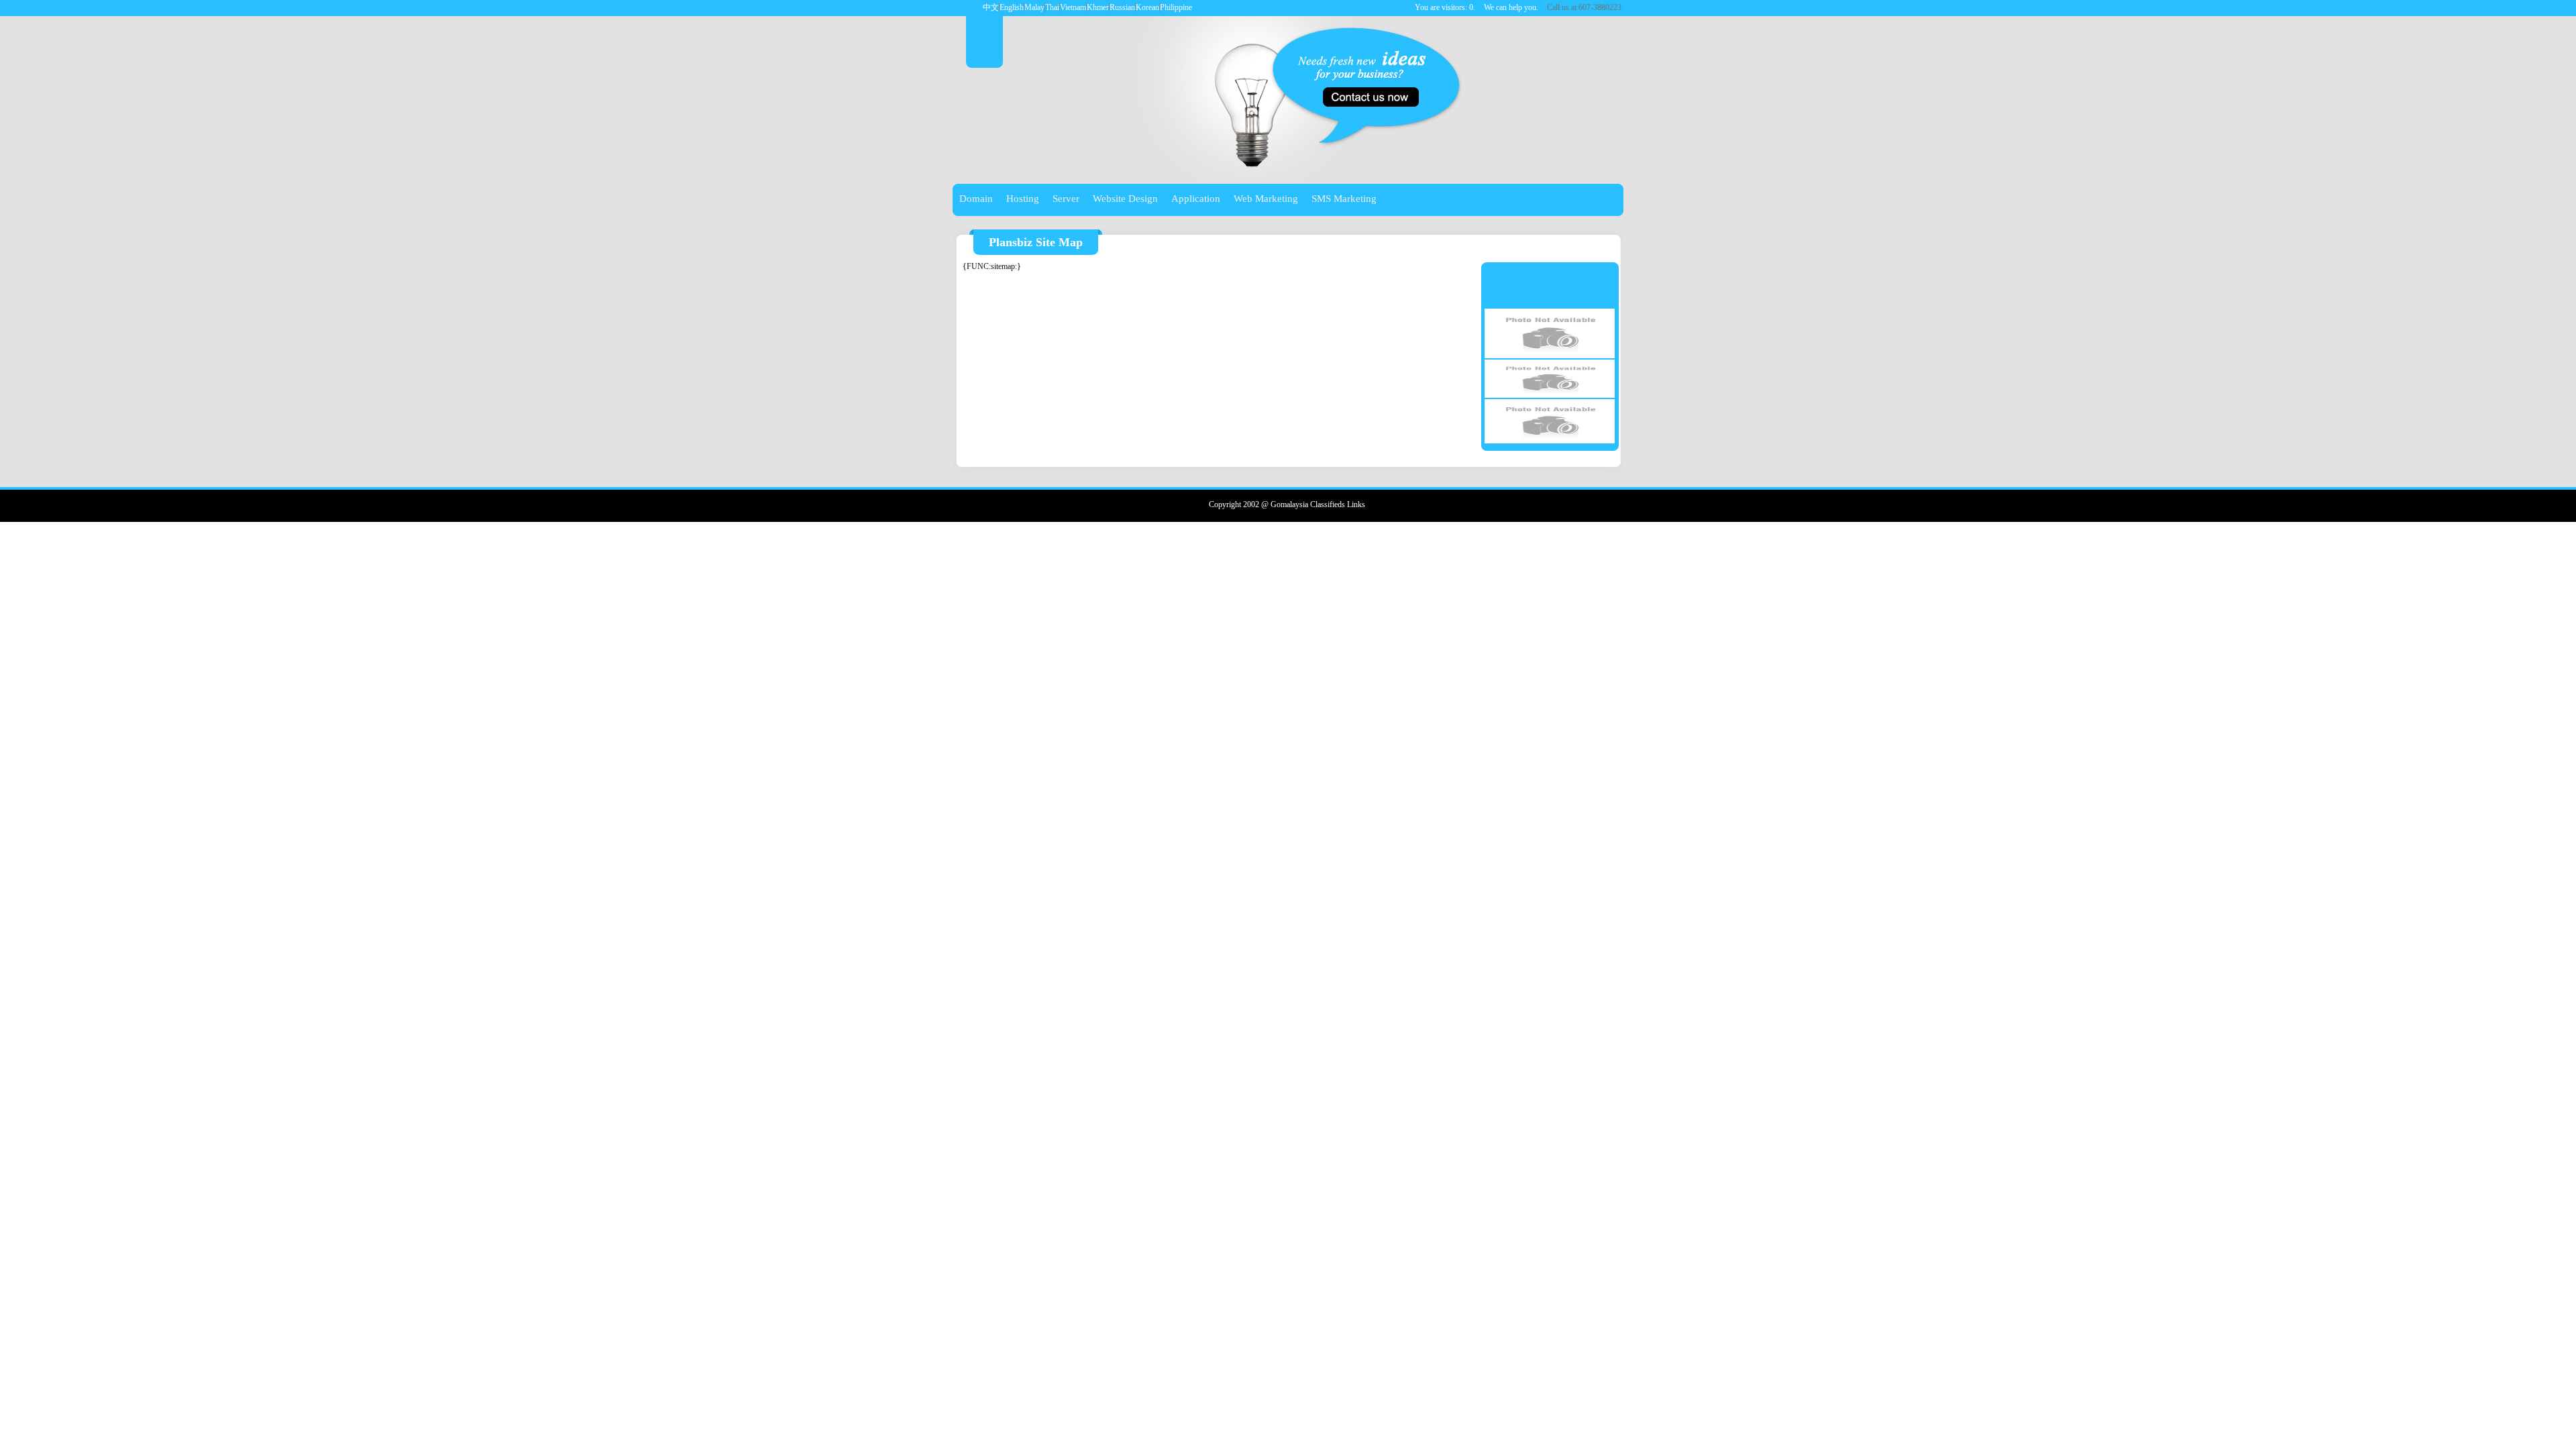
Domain (976, 199)
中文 (991, 7)
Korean (1147, 7)
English (1012, 7)
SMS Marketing (1344, 199)
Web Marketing (1266, 199)
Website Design (1125, 199)
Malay (1034, 7)
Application (1196, 199)
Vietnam (1073, 7)
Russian (1122, 7)
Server (1066, 199)
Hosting (1023, 199)
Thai (1052, 7)
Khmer (1098, 7)
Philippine (1176, 7)
